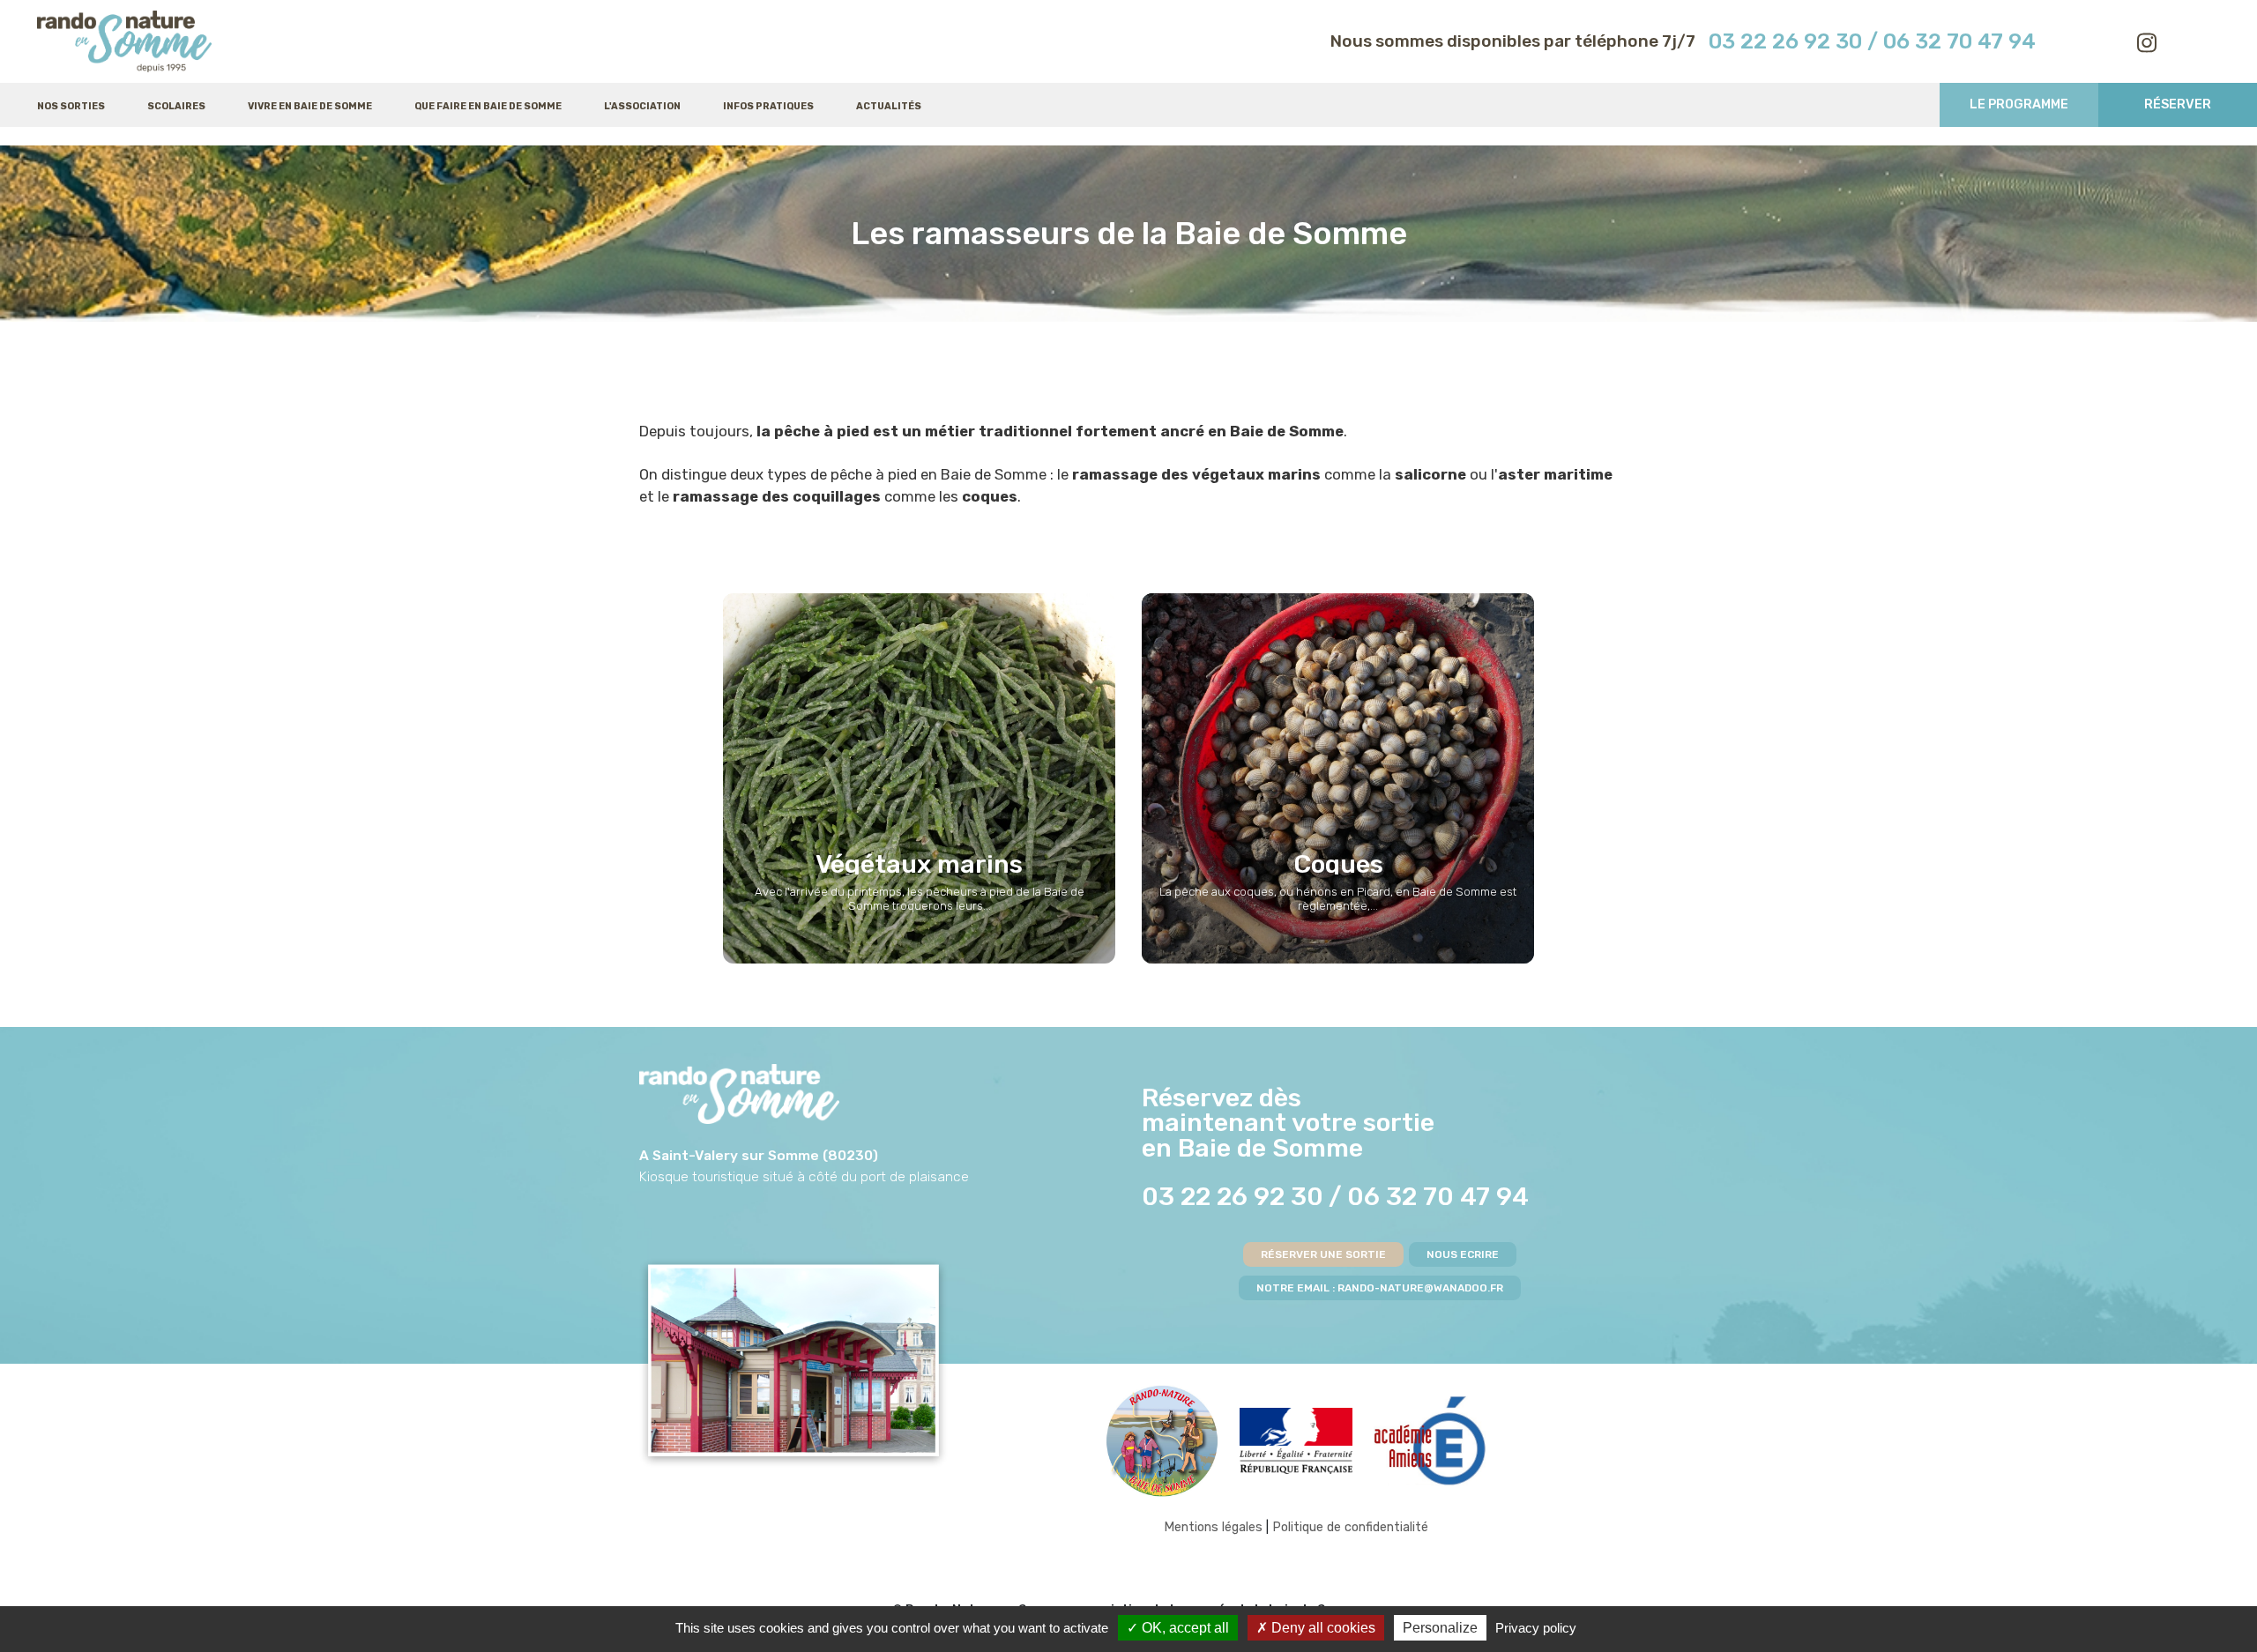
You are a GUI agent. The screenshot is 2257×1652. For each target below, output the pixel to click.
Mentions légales (1213, 1527)
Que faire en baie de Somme (488, 106)
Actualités (889, 106)
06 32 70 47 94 (1438, 1196)
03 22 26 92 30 (1785, 41)
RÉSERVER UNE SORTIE (1323, 1254)
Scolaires (176, 106)
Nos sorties (71, 106)
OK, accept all (1184, 1628)
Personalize (1440, 1628)
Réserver (2178, 104)
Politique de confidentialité (1350, 1527)
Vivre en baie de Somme (310, 106)
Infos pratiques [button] (768, 106)
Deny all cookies (1322, 1628)
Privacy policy (1536, 1628)
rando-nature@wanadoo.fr (1420, 1288)
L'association (642, 106)
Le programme (2019, 104)
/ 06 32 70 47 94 (1952, 41)
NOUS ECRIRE (1463, 1254)
